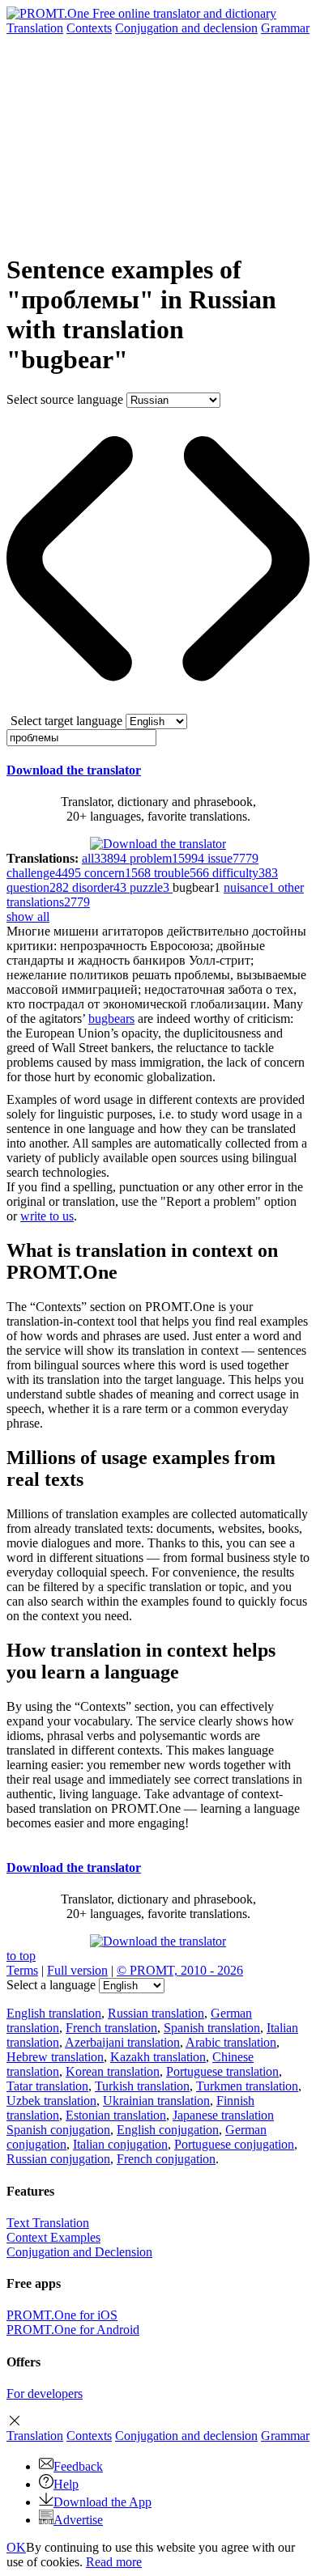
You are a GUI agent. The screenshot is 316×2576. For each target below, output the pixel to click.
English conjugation (168, 2130)
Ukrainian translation (156, 2101)
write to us (47, 1216)
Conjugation (186, 28)
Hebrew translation (55, 2057)
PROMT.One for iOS (62, 2315)
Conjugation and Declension (79, 2252)
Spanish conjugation (58, 2130)
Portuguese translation (222, 2071)
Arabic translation (231, 2042)
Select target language (66, 721)
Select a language (51, 1985)
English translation (54, 2013)
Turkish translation (142, 2086)
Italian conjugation (120, 2144)
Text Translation (48, 2223)
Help (66, 2484)
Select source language (65, 399)
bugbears (111, 1019)
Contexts (89, 28)
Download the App (102, 2502)
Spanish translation (212, 2028)
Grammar (285, 28)
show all (28, 917)
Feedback (78, 2466)
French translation (111, 2028)
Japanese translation (223, 2115)
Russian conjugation (58, 2159)
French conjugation (166, 2159)
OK (16, 2547)
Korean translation (113, 2071)
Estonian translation (116, 2115)
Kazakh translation (158, 2057)
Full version (77, 1970)
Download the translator (74, 770)
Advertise (78, 2520)
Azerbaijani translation (122, 2042)
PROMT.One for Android (73, 2330)
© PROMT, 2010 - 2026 (180, 1970)
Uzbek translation (51, 2101)
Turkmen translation (247, 2086)
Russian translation (156, 2013)
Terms (22, 1970)
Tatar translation (47, 2086)
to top (21, 1956)
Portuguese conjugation (234, 2144)
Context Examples (53, 2237)
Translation (35, 28)
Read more (114, 2562)
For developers (45, 2394)
